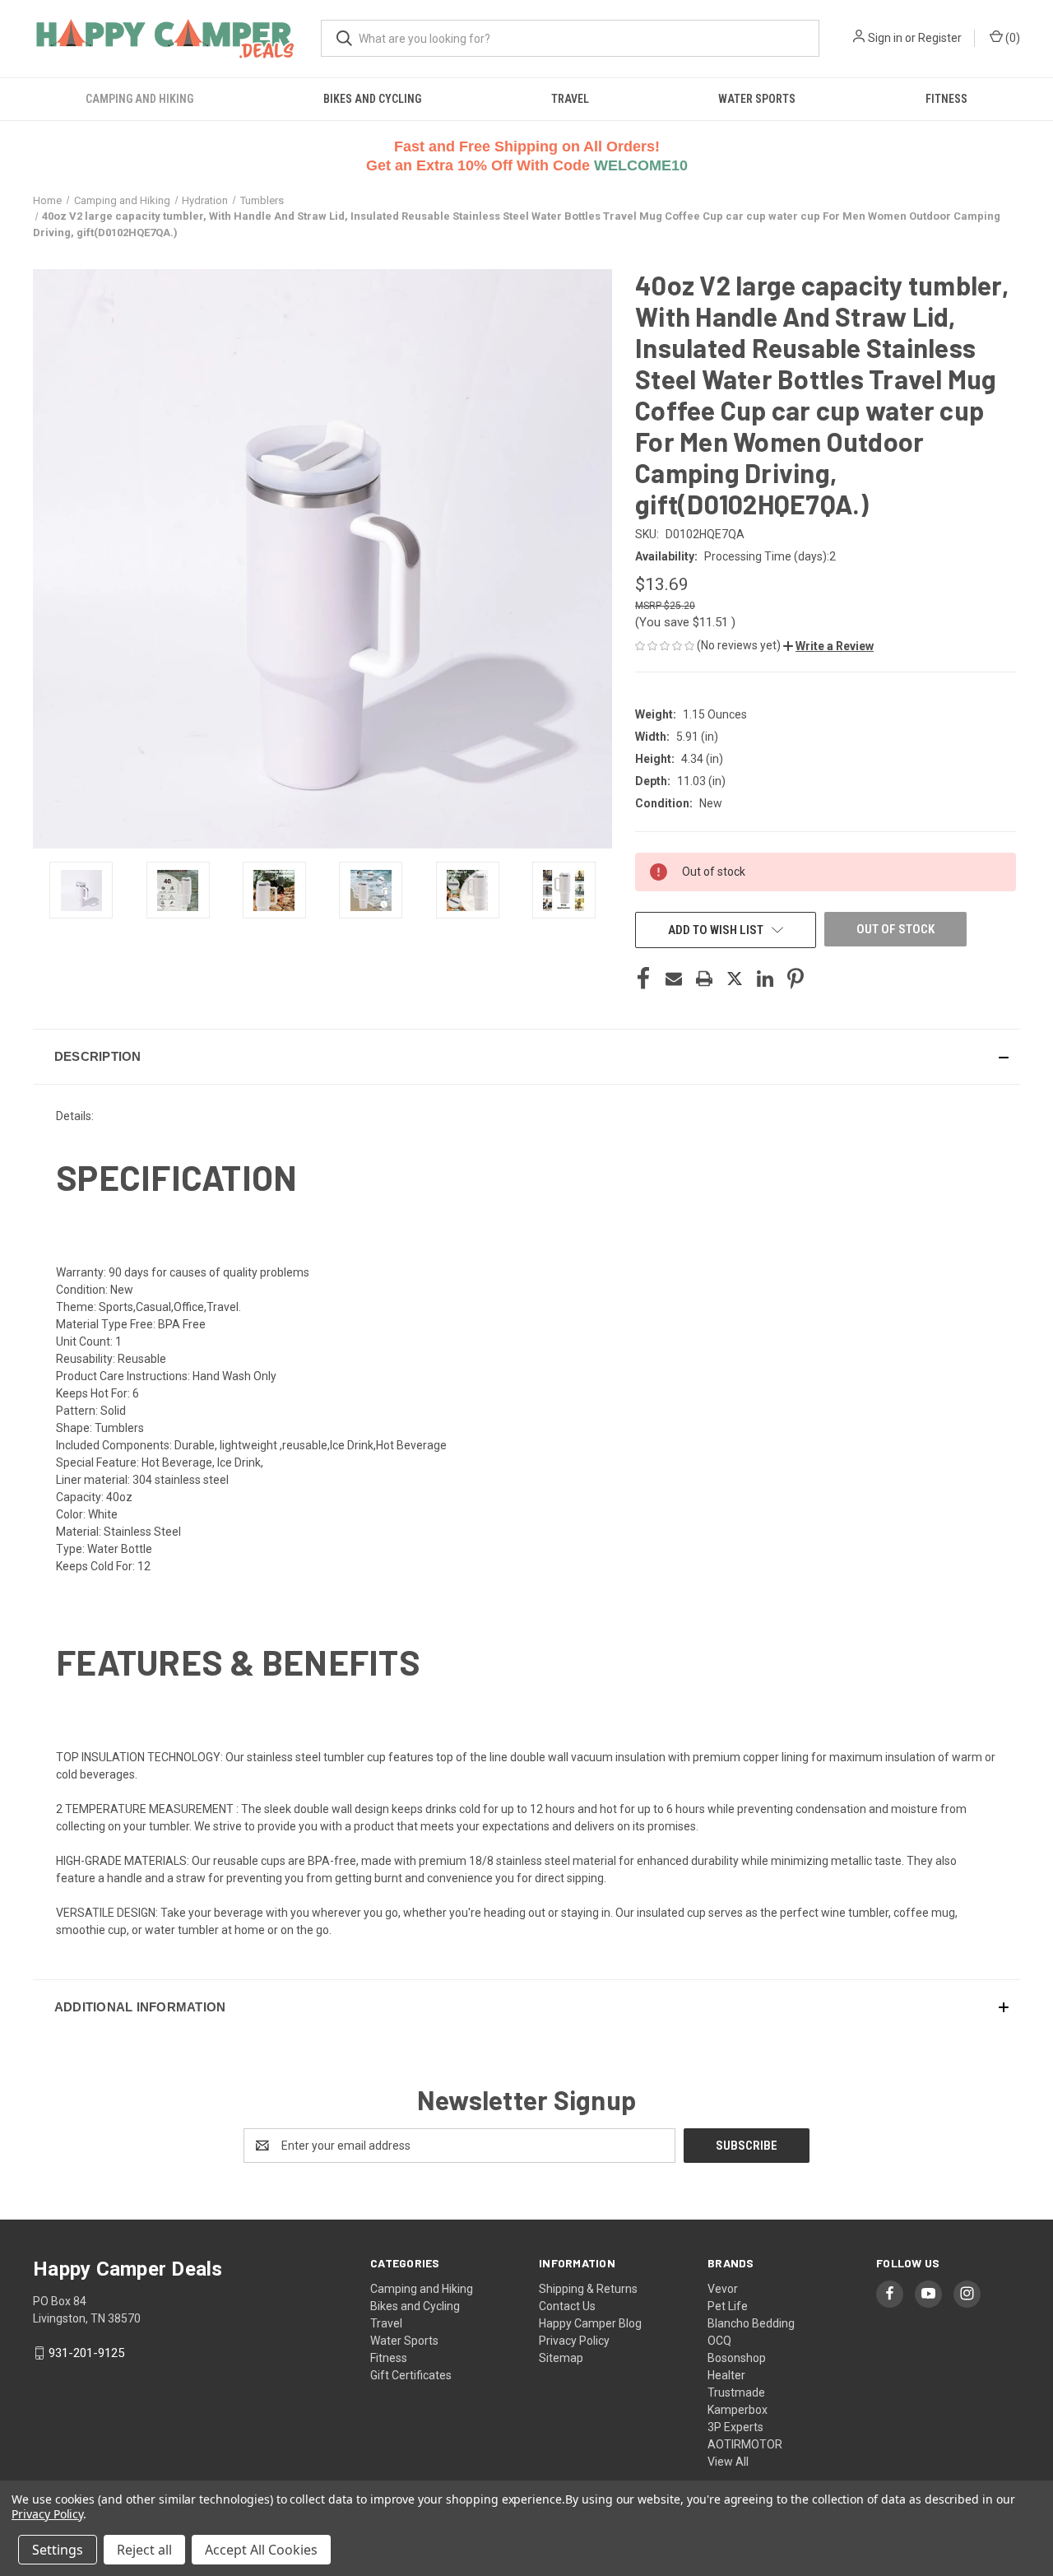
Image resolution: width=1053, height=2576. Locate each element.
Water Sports (757, 99)
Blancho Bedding (751, 2323)
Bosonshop (737, 2358)
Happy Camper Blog (590, 2323)
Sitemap (561, 2358)
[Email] (674, 979)
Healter (726, 2375)
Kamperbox (738, 2410)
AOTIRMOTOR (745, 2444)
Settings (58, 2550)
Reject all (144, 2550)
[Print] (704, 979)
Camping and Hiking (139, 99)
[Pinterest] (796, 979)
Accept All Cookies (261, 2550)
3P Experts (735, 2427)
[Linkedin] (765, 979)
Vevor (723, 2289)
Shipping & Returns (588, 2289)
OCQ (719, 2341)
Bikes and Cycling (372, 99)
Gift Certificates (411, 2375)
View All (728, 2462)
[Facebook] (643, 979)
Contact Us (567, 2306)
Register (940, 38)
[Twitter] (735, 979)
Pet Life (728, 2306)
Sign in (885, 38)
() (1011, 38)
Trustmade (736, 2392)
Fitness (946, 99)
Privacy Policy (574, 2341)
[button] (828, 646)
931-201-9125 (86, 2353)
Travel (570, 99)
